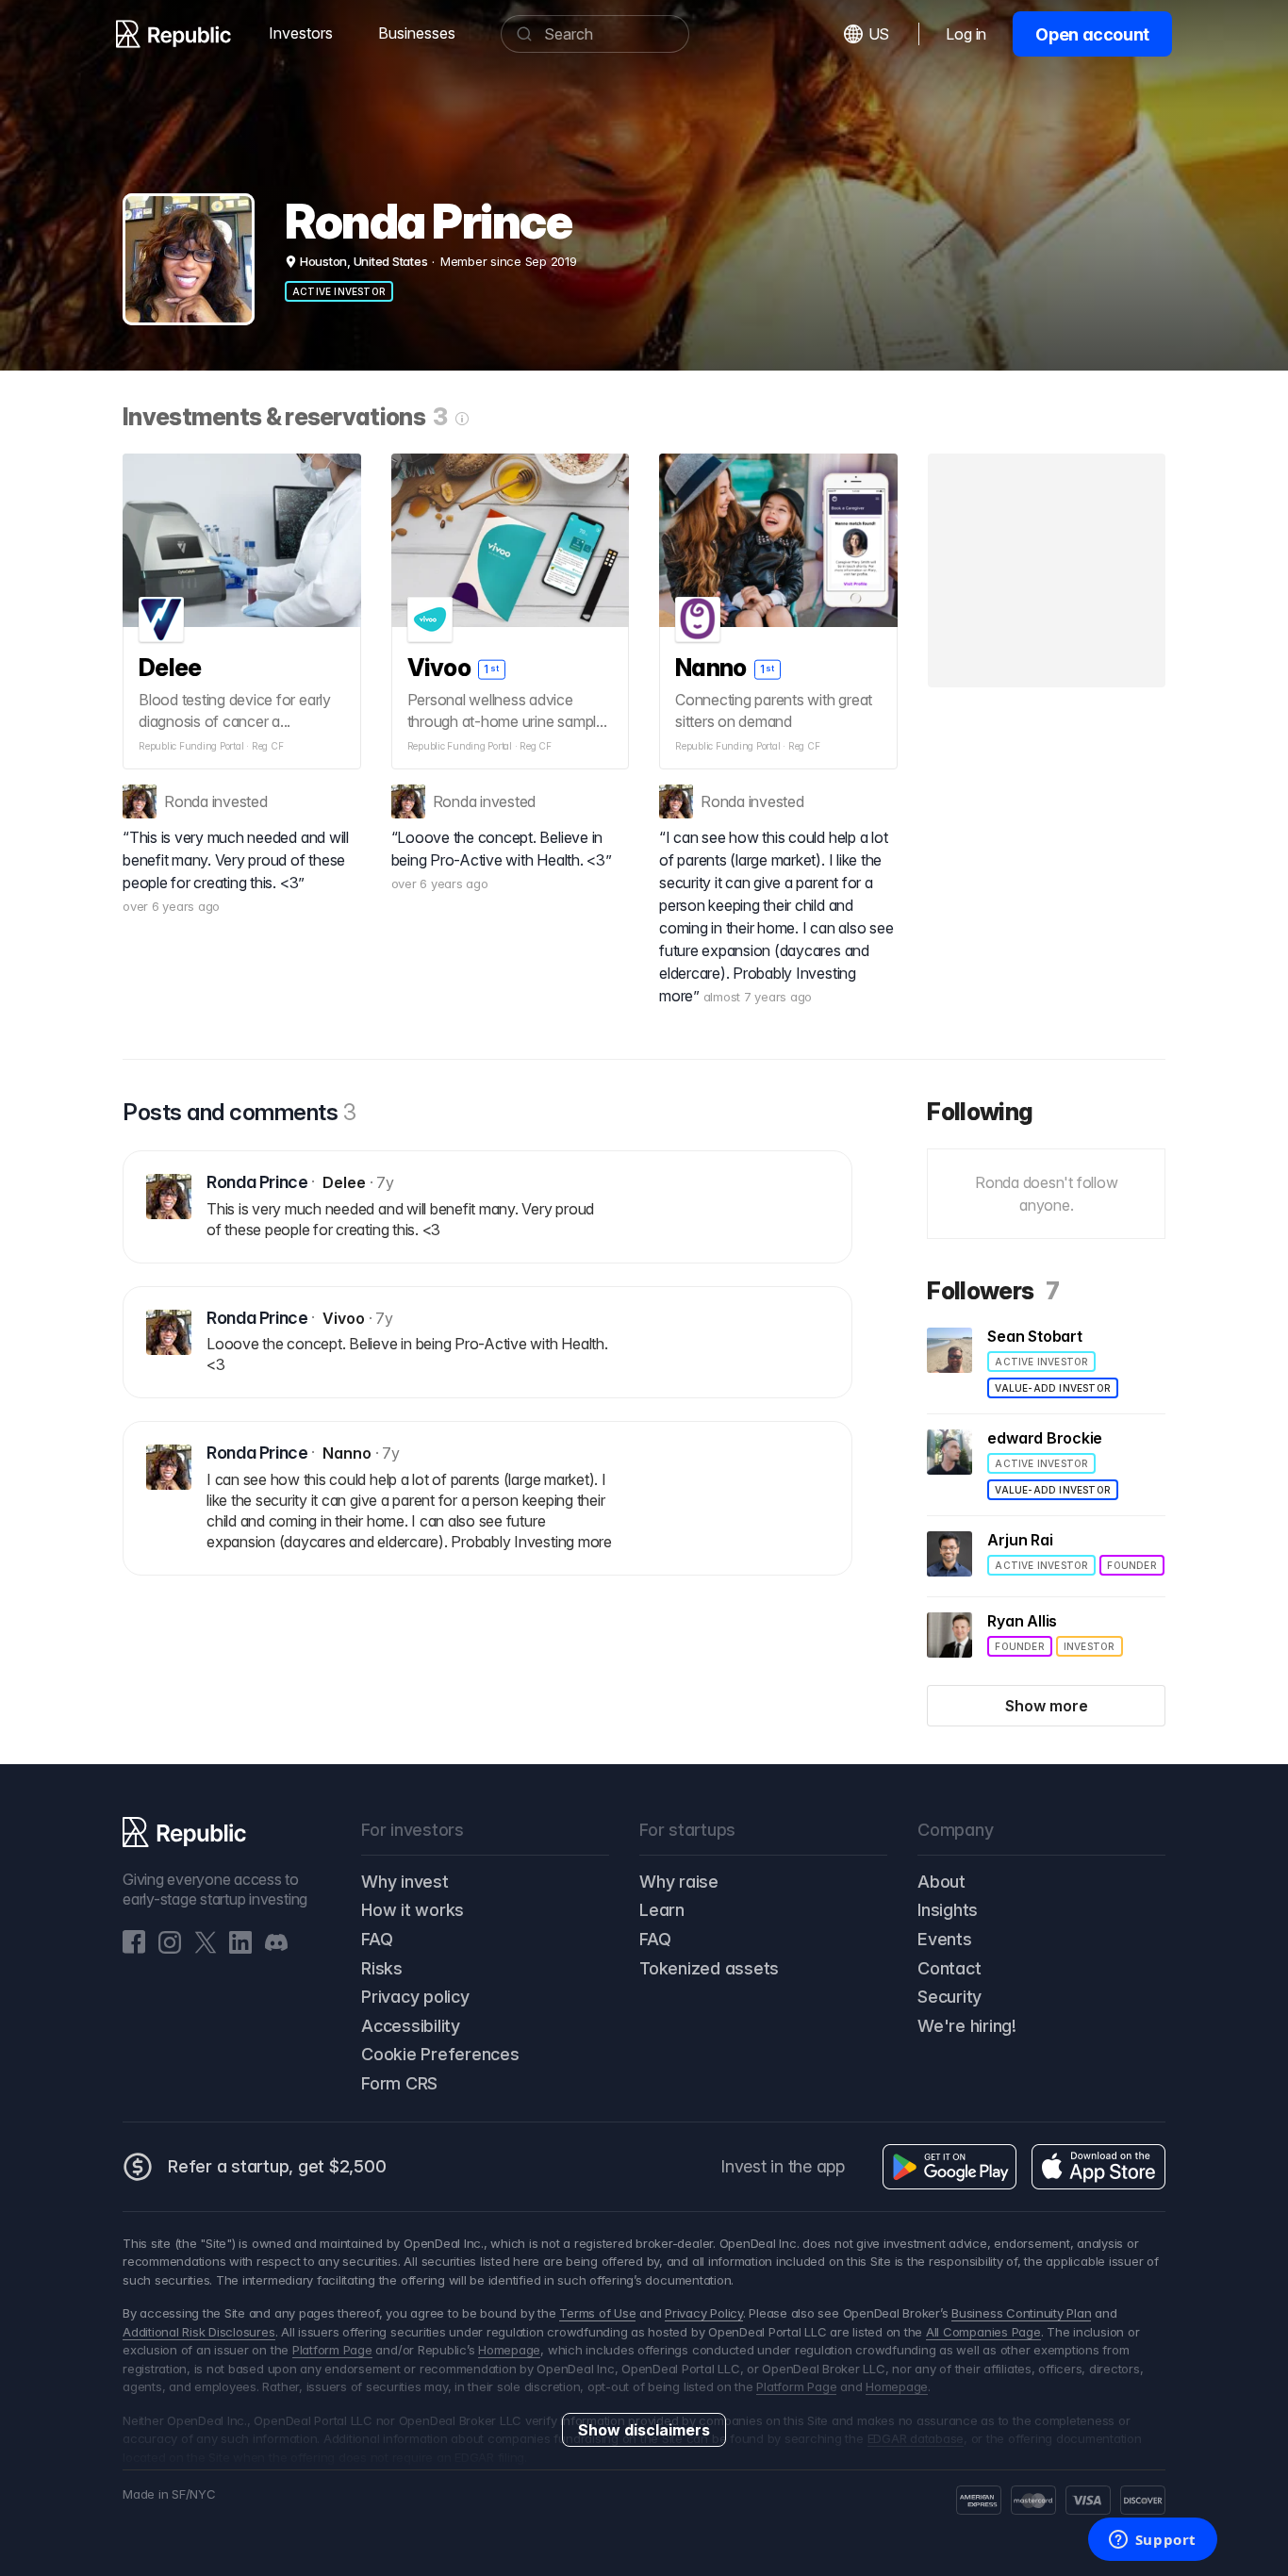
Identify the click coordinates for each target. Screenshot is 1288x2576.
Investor (1090, 1646)
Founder (1131, 1565)
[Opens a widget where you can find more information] (1152, 2541)
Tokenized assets (709, 1968)
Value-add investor (1053, 1388)
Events (945, 1939)
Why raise (679, 1882)
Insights (948, 1910)
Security (949, 1997)
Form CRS (399, 2083)
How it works (413, 1910)
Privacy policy (415, 1997)
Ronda (186, 801)
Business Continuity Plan (1021, 2313)
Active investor (339, 291)
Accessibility (411, 2026)
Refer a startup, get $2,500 (277, 2166)
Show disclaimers (644, 2430)
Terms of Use (597, 2313)
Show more (1047, 1706)
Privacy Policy (704, 2313)
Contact (949, 1968)
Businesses (417, 33)
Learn (662, 1910)
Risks (382, 1968)
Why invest (405, 1882)
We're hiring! (967, 2026)
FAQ (377, 1939)
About (941, 1882)
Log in (966, 34)
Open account (1092, 34)
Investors (301, 33)
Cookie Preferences (440, 2054)
